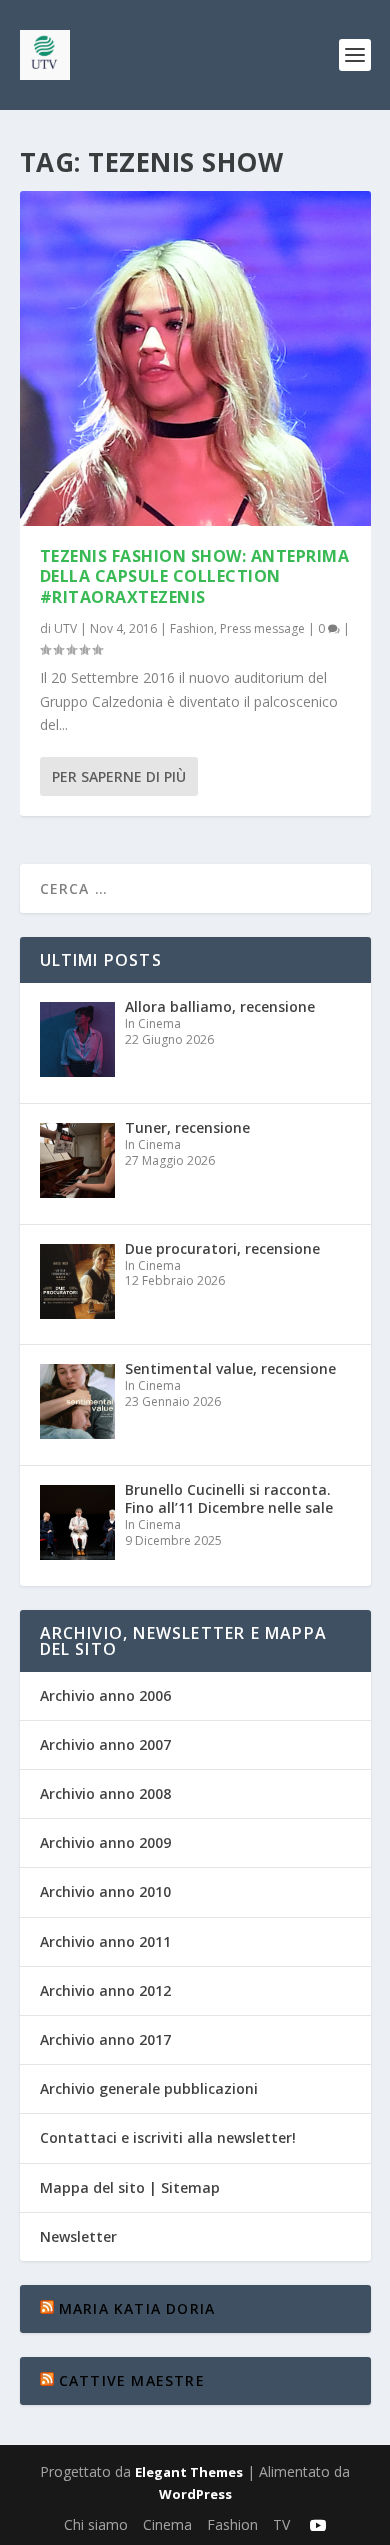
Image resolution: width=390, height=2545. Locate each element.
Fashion (192, 628)
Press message (262, 628)
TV (281, 2524)
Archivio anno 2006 (105, 1695)
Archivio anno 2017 (105, 2039)
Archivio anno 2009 (105, 1842)
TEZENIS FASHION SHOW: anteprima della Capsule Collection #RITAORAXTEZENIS (195, 577)
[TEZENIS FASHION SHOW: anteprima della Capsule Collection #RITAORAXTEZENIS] (195, 358)
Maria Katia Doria (137, 2308)
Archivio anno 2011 (105, 1941)
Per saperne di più (119, 776)
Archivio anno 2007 (105, 1744)
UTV (65, 628)
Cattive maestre (132, 2380)
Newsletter (78, 2236)
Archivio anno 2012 (105, 1990)
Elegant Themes (189, 2472)
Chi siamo (96, 2524)
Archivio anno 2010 (105, 1891)
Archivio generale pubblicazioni (149, 2088)
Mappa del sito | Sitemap (130, 2187)
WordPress (195, 2494)
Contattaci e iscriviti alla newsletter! (168, 2137)
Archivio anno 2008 (105, 1793)
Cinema (167, 2524)
